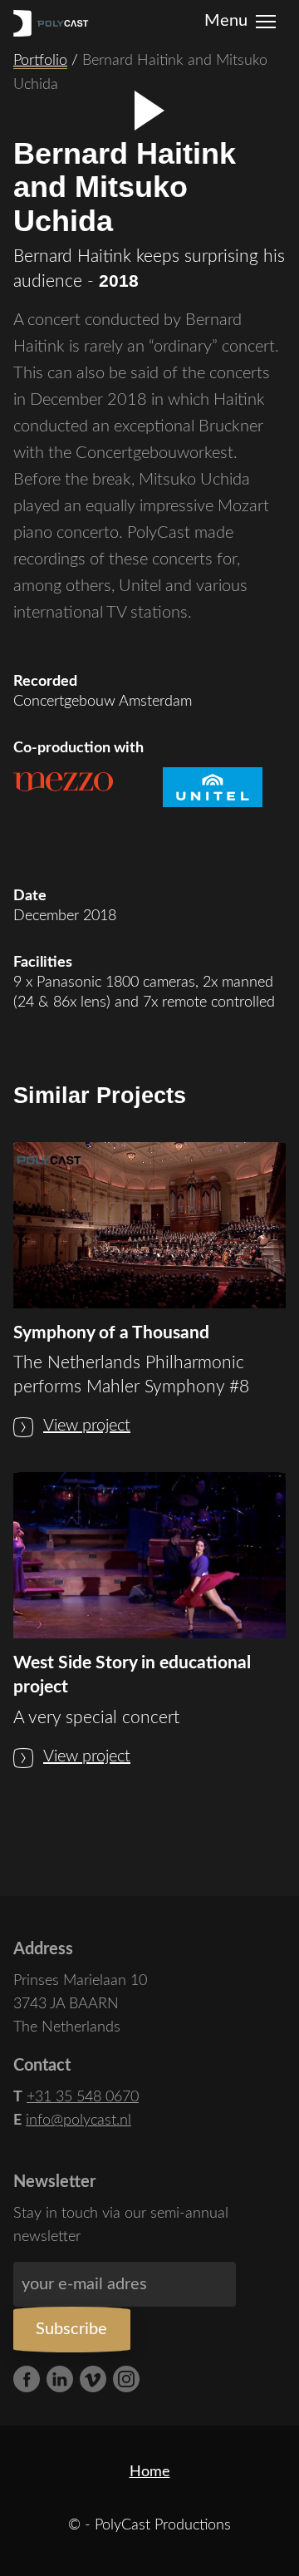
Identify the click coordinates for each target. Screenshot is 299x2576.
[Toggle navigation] (266, 18)
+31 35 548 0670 (83, 2097)
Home (150, 2472)
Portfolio (40, 61)
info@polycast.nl (78, 2120)
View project (87, 1426)
